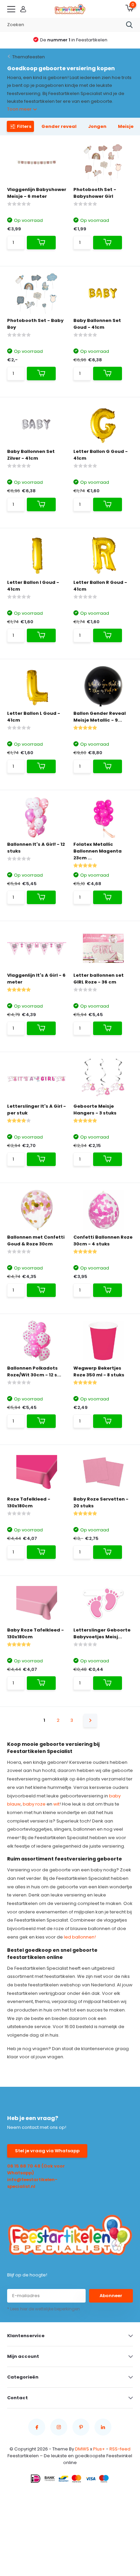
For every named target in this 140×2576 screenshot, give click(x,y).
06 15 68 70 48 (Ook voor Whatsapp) (36, 2169)
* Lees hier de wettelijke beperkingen (43, 2309)
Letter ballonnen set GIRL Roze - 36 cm (99, 979)
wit (56, 1804)
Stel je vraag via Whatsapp (47, 2151)
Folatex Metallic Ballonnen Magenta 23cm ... (98, 851)
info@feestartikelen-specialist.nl (32, 2183)
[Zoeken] (129, 25)
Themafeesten (29, 57)
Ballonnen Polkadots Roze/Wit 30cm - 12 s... (34, 1371)
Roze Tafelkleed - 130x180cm (29, 1502)
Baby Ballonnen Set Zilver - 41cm (31, 455)
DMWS (82, 2449)
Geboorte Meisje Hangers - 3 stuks (95, 1110)
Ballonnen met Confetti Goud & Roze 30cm (36, 1241)
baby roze (34, 1804)
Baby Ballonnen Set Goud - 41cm (97, 324)
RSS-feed (120, 2449)
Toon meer (20, 109)
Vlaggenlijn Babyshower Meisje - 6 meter (37, 193)
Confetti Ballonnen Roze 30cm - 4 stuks (103, 1241)
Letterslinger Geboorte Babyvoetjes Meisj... (102, 1633)
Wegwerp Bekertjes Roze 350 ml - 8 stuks (99, 1371)
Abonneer (111, 2296)
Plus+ (99, 2449)
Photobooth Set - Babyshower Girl (95, 193)
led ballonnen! (80, 1937)
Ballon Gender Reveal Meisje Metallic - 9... (100, 717)
